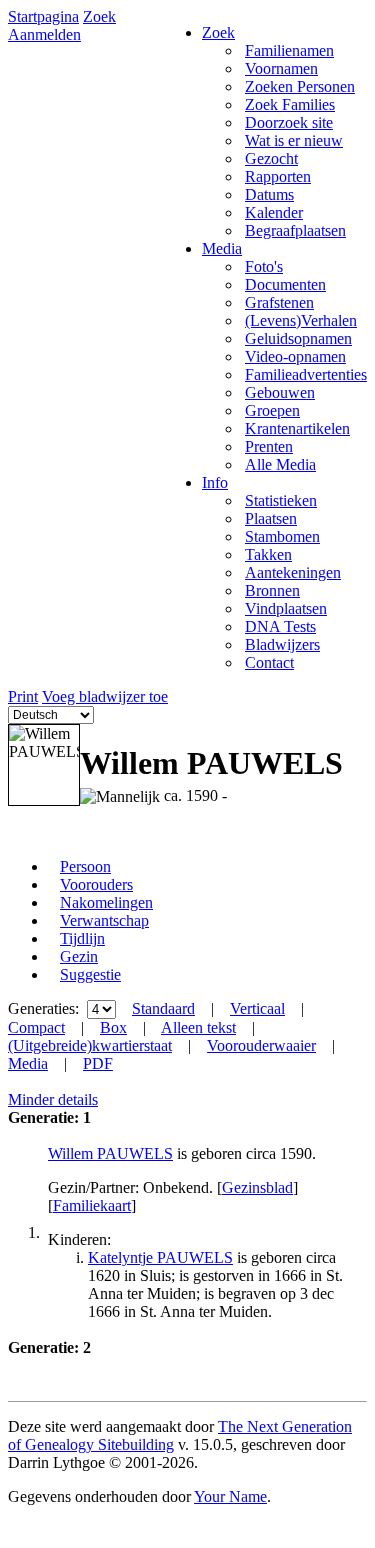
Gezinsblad (257, 1187)
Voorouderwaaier (261, 1045)
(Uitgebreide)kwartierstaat (90, 1045)
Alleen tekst (198, 1027)
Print (23, 696)
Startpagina (43, 16)
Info (215, 482)
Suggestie (90, 974)
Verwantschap (104, 920)
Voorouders (96, 884)
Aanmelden (44, 34)
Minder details (53, 1099)
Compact (36, 1027)
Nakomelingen (106, 902)
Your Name (230, 1496)
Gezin (79, 956)
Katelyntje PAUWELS (160, 1257)
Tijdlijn (82, 938)
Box (113, 1027)
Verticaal (257, 1008)
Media (222, 248)
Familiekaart (92, 1205)
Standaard (163, 1008)
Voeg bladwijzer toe (105, 696)
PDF (98, 1063)
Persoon (85, 866)
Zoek (99, 16)
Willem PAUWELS (110, 1153)
